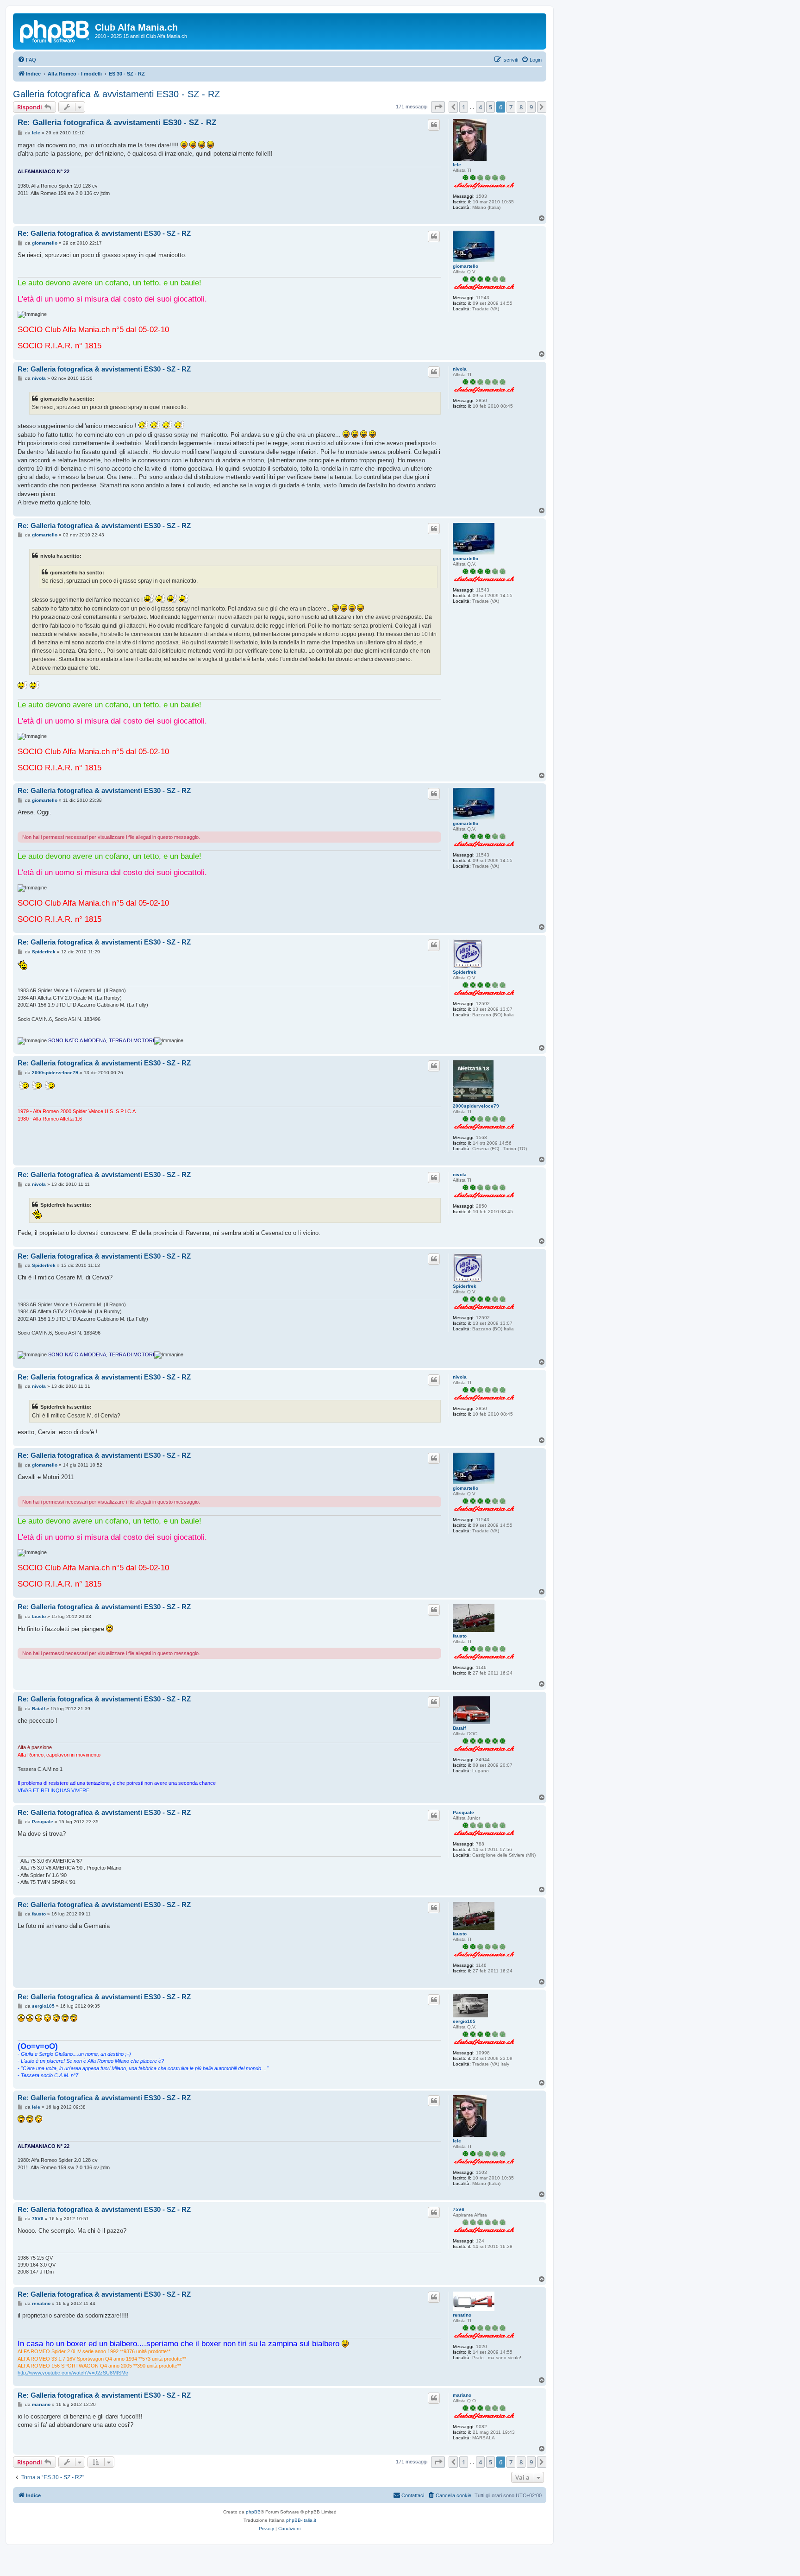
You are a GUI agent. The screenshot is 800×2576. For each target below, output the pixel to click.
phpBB (253, 2512)
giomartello (466, 266)
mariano (462, 2395)
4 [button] (480, 107)
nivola (460, 369)
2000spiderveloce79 (476, 1106)
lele (457, 165)
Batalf (459, 1728)
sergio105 (464, 2021)
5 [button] (491, 107)
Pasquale (463, 1812)
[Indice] (55, 30)
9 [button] (531, 107)
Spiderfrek (465, 972)
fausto (460, 1636)
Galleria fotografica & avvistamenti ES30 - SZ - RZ (116, 94)
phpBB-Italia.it (301, 2520)
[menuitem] (27, 60)
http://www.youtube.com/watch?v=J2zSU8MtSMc (73, 2373)
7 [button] (511, 107)
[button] (438, 107)
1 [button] (464, 107)
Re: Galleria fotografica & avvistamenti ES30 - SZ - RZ (117, 123)
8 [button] (521, 107)
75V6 (459, 2209)
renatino (462, 2315)
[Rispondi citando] (434, 125)
